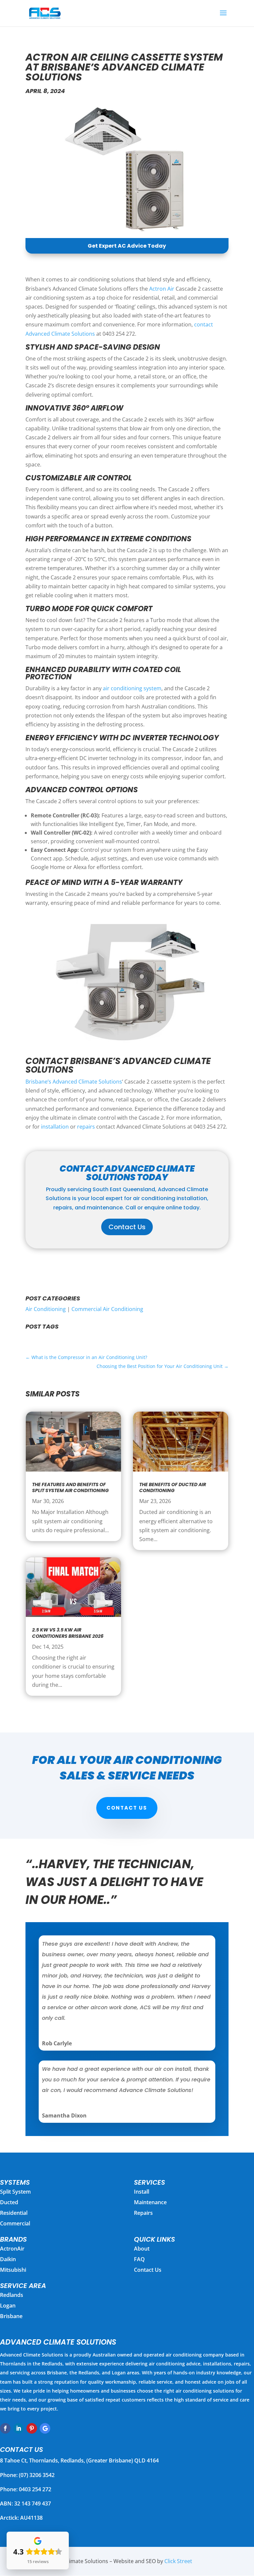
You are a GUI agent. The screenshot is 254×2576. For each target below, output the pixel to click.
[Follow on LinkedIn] (19, 2428)
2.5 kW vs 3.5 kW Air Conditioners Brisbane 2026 (68, 1633)
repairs (86, 1127)
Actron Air (162, 289)
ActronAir (12, 2249)
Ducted (9, 2202)
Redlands (12, 2295)
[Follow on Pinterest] (32, 2428)
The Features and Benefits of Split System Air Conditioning (70, 1487)
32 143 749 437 (33, 2503)
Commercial (15, 2223)
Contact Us (127, 1227)
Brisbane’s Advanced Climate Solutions (74, 1082)
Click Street (178, 2561)
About (142, 2249)
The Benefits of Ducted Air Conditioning (173, 1487)
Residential (14, 2213)
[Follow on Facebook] (5, 2428)
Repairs (143, 2213)
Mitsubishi (13, 2270)
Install (142, 2192)
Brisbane (11, 2316)
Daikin (8, 2259)
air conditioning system (132, 688)
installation (55, 1127)
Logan (8, 2306)
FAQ (139, 2259)
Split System (15, 2192)
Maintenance (150, 2202)
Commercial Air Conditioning (107, 1309)
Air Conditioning (46, 1309)
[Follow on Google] (45, 2428)
